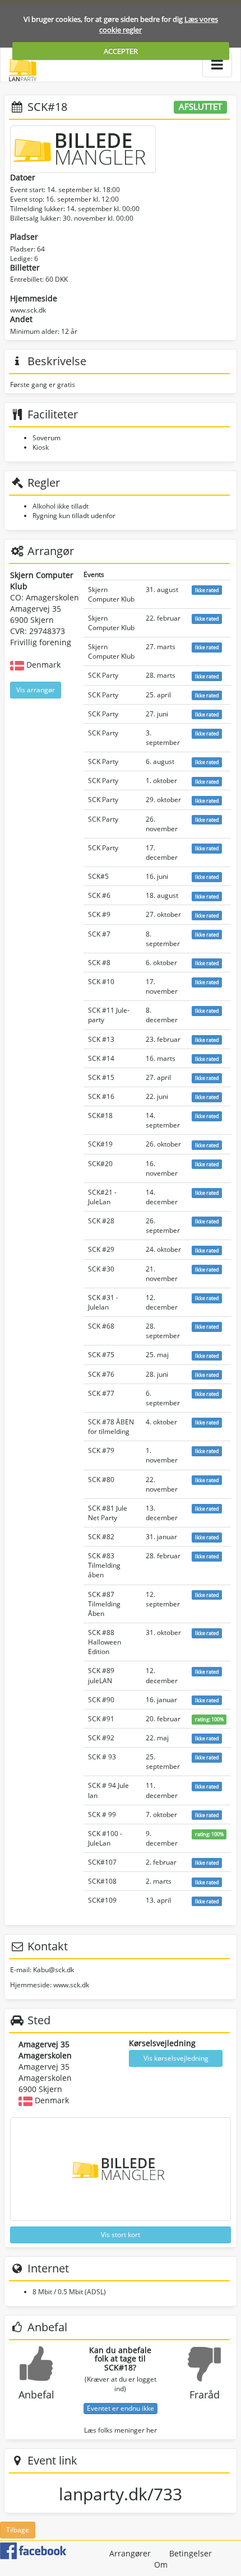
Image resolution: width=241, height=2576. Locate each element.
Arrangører (130, 2553)
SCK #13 (101, 1039)
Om (161, 2565)
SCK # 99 (102, 1815)
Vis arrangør (36, 690)
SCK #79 (101, 1450)
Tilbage (18, 2530)
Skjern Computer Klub (111, 594)
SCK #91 (101, 1719)
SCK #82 (101, 1537)
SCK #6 (99, 895)
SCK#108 (102, 1881)
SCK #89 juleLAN (101, 1675)
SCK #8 (99, 963)
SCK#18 (100, 1115)
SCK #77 (101, 1393)
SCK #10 (101, 982)
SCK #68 (101, 1326)
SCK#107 (102, 1862)
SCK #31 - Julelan (103, 1302)
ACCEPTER (121, 51)
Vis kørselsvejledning (176, 2058)
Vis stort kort (121, 2235)
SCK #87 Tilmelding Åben (104, 1604)
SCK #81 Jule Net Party (108, 1513)
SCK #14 (101, 1058)
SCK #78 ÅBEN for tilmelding (111, 1427)
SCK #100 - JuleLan (105, 1838)
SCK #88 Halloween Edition (105, 1642)
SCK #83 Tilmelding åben (104, 1565)
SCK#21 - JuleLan (102, 1197)
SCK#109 (102, 1900)
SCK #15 (101, 1077)
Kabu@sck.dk (54, 1970)
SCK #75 (101, 1355)
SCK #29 (101, 1249)
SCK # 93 (102, 1757)
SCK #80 (101, 1480)
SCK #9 (99, 914)
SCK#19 (100, 1144)
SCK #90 (101, 1700)
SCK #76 (101, 1374)
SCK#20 (100, 1164)
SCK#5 (98, 876)
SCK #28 (101, 1221)
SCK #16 (101, 1096)
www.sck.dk (28, 310)
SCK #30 (101, 1269)
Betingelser (191, 2553)
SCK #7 (99, 934)
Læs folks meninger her (121, 2430)
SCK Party (103, 675)
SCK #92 (101, 1738)
